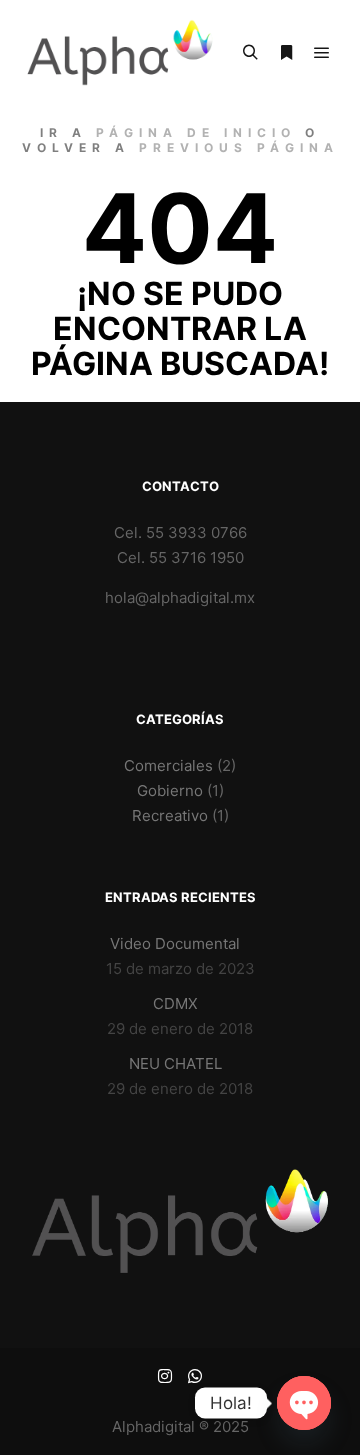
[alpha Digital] (120, 52)
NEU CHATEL (175, 1063)
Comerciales (168, 765)
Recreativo (170, 815)
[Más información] (286, 53)
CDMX (175, 1003)
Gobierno (170, 790)
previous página (239, 147)
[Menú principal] (322, 53)
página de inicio (196, 132)
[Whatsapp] (195, 1376)
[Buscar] (250, 53)
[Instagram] (165, 1376)
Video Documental (175, 943)
